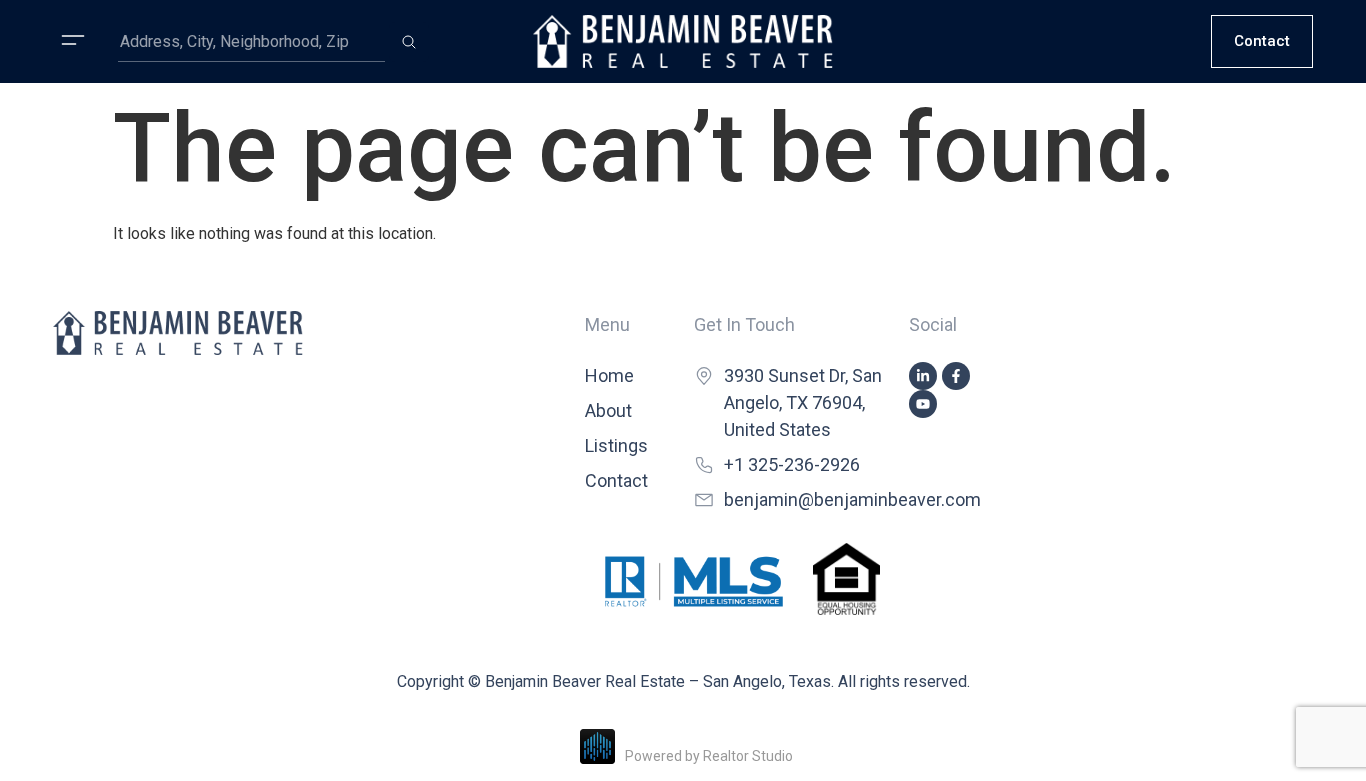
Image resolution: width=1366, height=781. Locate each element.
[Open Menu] (73, 40)
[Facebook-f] (956, 376)
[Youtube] (923, 404)
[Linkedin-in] (923, 376)
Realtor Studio (748, 756)
